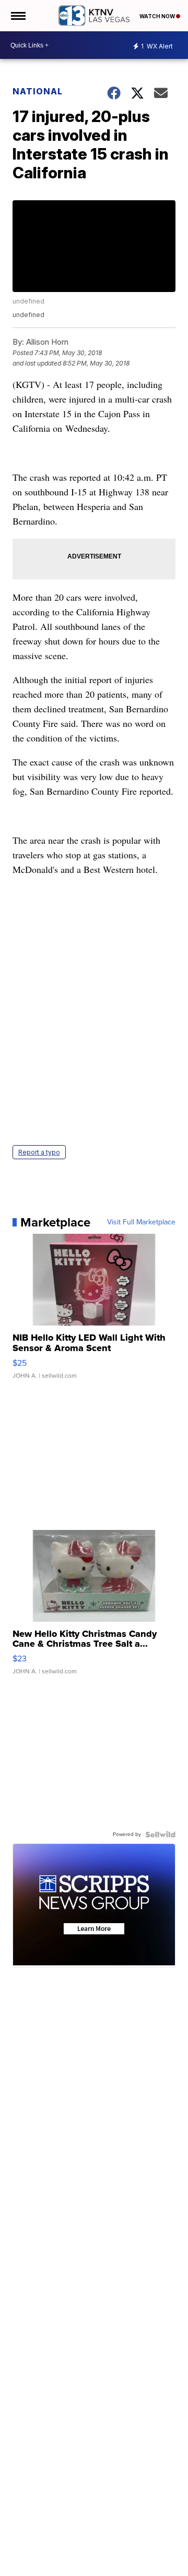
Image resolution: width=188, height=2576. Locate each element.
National (38, 91)
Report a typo (39, 1152)
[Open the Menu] (17, 16)
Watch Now (158, 16)
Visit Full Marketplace (141, 1222)
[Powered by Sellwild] (160, 1834)
